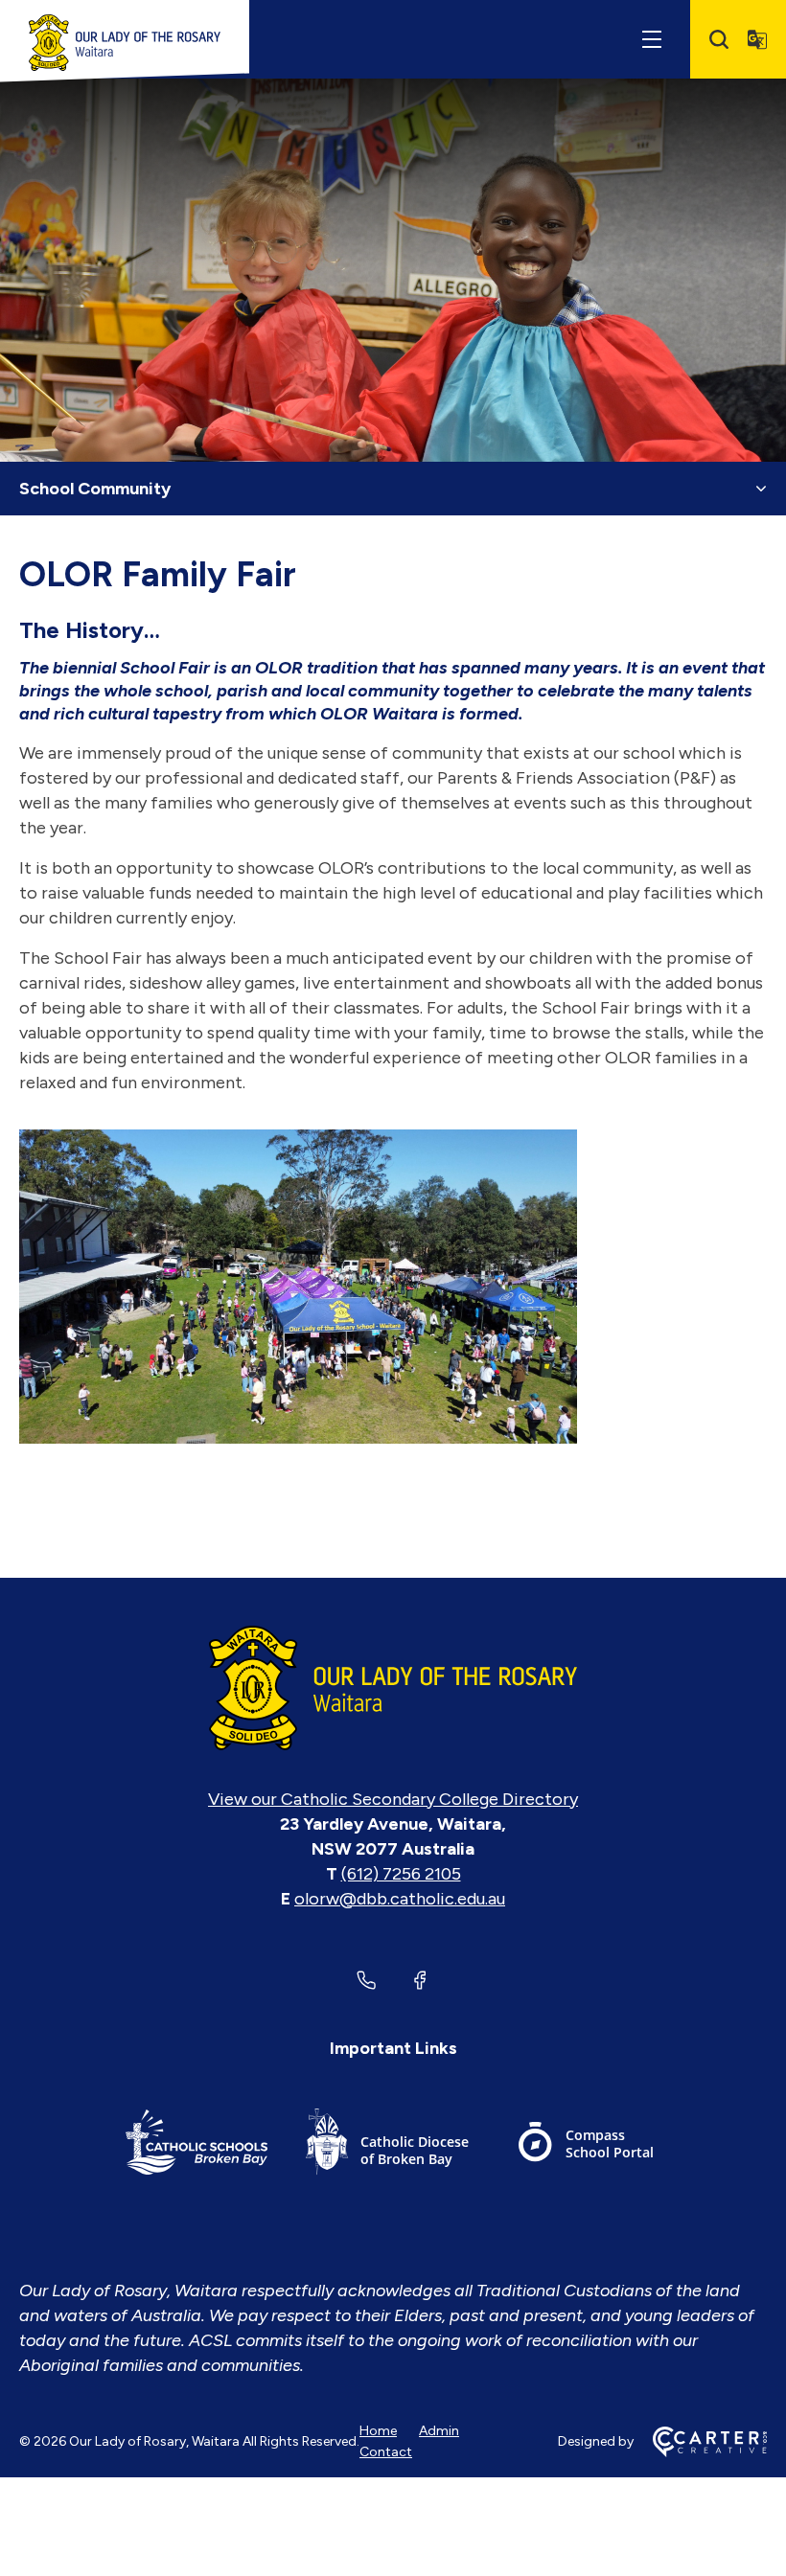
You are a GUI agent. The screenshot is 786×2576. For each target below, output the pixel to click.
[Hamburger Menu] (652, 39)
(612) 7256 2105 (401, 1874)
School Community (95, 489)
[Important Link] (196, 2145)
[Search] (719, 39)
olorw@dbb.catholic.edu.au (400, 1899)
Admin (439, 2431)
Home (378, 2431)
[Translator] (757, 39)
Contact (386, 2452)
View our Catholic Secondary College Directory (393, 1799)
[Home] (393, 1688)
